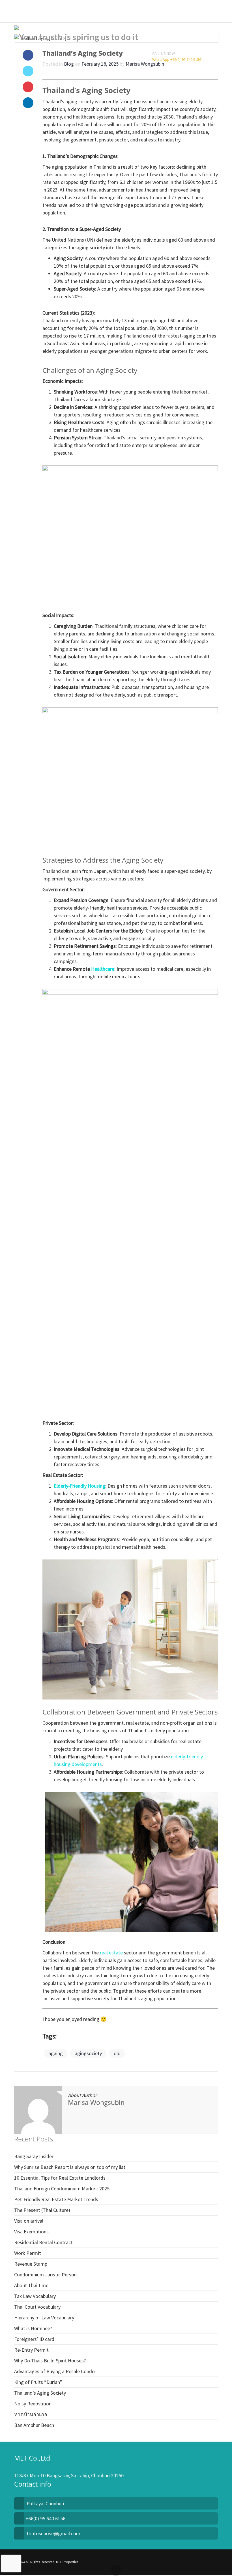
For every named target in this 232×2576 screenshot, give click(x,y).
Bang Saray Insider (34, 2156)
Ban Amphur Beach (34, 2425)
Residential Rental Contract (43, 2242)
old (117, 2053)
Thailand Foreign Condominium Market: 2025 (62, 2189)
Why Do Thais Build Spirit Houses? (50, 2361)
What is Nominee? (33, 2328)
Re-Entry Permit (31, 2350)
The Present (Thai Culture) (42, 2210)
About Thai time (31, 2285)
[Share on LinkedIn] (28, 103)
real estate (111, 1953)
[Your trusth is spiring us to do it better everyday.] (88, 34)
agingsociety (88, 2053)
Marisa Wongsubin (96, 2102)
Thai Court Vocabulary (37, 2307)
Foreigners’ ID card (34, 2339)
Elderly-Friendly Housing (80, 1486)
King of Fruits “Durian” (38, 2382)
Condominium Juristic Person (45, 2275)
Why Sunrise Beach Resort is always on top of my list (70, 2167)
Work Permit (28, 2253)
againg (56, 2053)
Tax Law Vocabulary (35, 2296)
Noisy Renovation (33, 2404)
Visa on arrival (29, 2221)
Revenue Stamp (31, 2264)
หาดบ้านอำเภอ (31, 2414)
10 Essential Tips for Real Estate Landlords (60, 2178)
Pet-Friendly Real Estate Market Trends (56, 2199)
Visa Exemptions (31, 2232)
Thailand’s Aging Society (40, 2393)
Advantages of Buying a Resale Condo (54, 2371)
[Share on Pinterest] (28, 87)
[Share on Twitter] (28, 71)
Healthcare (103, 969)
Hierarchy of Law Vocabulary (44, 2318)
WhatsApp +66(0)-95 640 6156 (177, 59)
